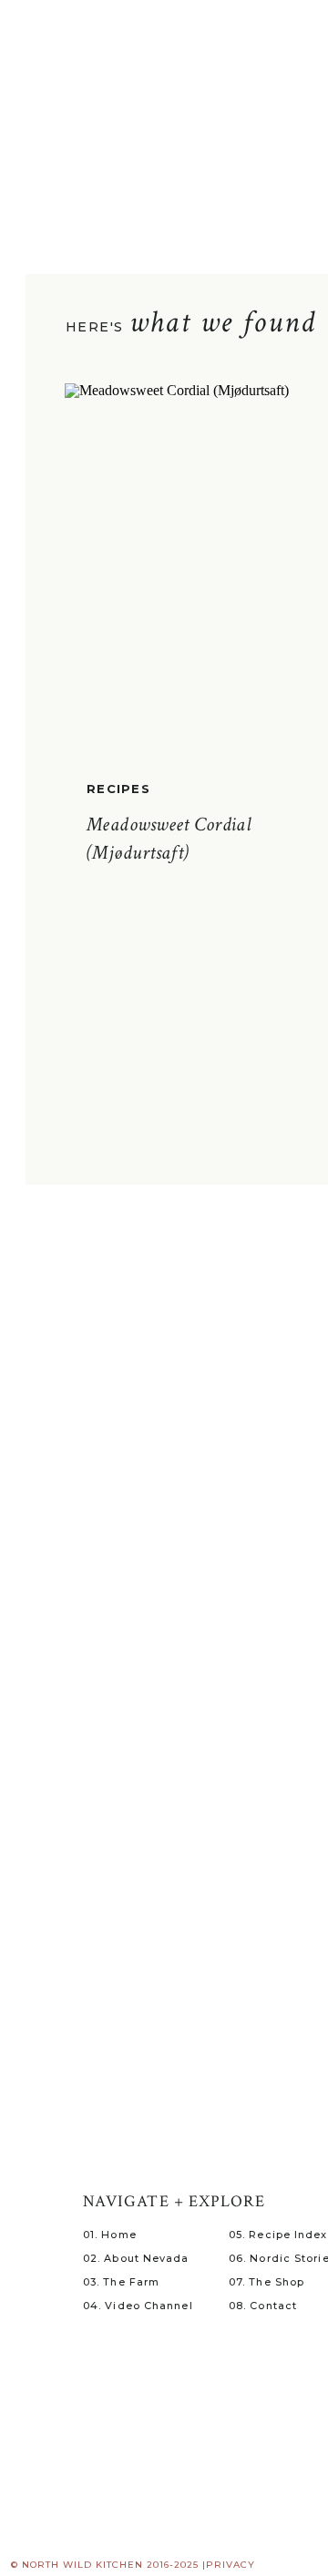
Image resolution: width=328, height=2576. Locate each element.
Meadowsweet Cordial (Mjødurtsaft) (169, 839)
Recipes (118, 789)
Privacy (231, 2565)
